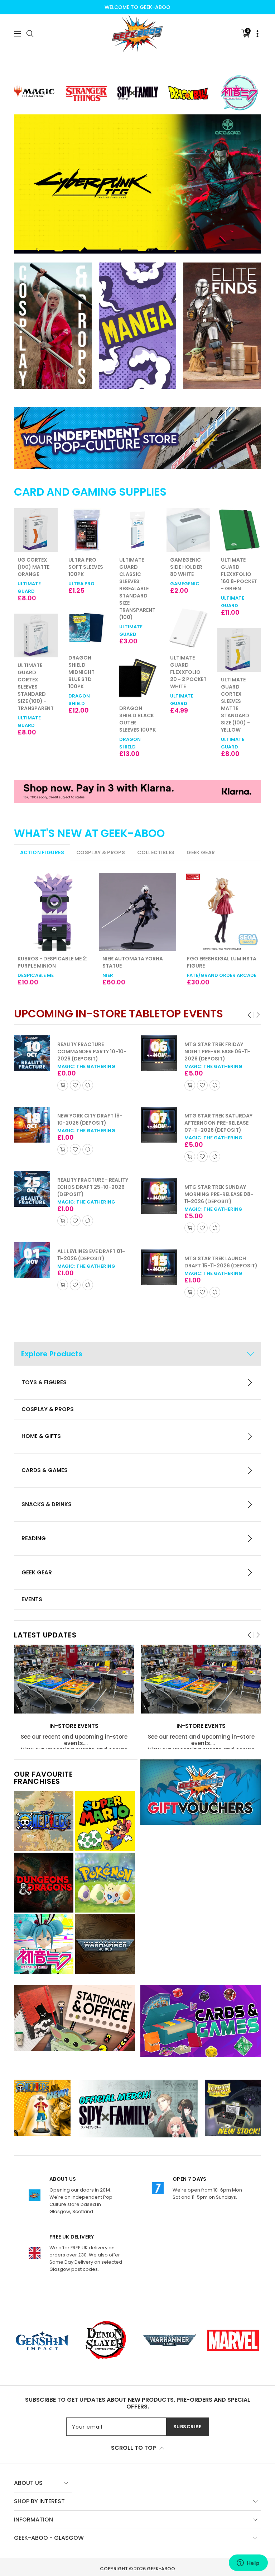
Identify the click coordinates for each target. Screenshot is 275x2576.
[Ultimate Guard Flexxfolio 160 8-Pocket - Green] (239, 530)
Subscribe (187, 2427)
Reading (34, 1538)
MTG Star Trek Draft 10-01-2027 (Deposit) (218, 1240)
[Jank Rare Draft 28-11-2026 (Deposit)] (159, 1118)
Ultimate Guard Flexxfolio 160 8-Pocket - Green (239, 574)
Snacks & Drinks (47, 1504)
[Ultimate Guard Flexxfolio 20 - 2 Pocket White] (188, 628)
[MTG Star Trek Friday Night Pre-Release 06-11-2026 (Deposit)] (32, 1053)
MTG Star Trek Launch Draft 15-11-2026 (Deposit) (94, 1262)
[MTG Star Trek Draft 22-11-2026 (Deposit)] (159, 1053)
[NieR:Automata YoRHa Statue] (138, 912)
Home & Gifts (41, 1436)
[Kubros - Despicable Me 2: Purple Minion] (53, 912)
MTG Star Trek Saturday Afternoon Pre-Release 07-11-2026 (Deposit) (91, 1123)
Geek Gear (37, 1572)
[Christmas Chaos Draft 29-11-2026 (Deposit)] (159, 1182)
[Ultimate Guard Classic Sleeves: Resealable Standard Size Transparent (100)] (137, 530)
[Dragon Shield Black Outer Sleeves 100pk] (137, 679)
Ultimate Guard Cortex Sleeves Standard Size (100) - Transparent (36, 687)
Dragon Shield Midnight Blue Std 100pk (81, 672)
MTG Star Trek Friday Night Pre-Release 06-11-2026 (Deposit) (90, 1051)
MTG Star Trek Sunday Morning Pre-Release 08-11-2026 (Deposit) (92, 1194)
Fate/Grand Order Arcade (222, 975)
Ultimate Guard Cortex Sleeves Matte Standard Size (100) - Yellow (235, 705)
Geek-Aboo (161, 2569)
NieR (108, 975)
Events (32, 1599)
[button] (18, 34)
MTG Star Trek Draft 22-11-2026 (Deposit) (218, 1048)
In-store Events (74, 1726)
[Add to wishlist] (75, 1085)
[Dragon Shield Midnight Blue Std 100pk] (87, 628)
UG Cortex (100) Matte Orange (33, 567)
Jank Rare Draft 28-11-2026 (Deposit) (215, 1112)
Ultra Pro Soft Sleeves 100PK (86, 567)
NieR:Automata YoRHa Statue (133, 962)
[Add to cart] (63, 1085)
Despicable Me (36, 975)
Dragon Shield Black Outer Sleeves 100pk (137, 719)
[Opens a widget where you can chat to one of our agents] (248, 2563)
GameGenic (185, 584)
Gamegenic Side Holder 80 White (186, 567)
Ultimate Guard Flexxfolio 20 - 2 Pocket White (188, 672)
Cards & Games (45, 1470)
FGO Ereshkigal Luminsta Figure (222, 962)
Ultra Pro (81, 584)
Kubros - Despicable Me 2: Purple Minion (52, 962)
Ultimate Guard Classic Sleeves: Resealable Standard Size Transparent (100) (137, 589)
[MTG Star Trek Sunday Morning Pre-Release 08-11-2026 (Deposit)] (32, 1196)
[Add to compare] (88, 1085)
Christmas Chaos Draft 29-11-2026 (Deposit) (218, 1176)
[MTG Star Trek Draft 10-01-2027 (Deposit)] (159, 1246)
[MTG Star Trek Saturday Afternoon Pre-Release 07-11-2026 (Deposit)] (32, 1125)
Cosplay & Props (48, 1409)
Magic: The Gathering (86, 1066)
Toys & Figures (44, 1382)
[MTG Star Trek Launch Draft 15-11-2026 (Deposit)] (32, 1268)
